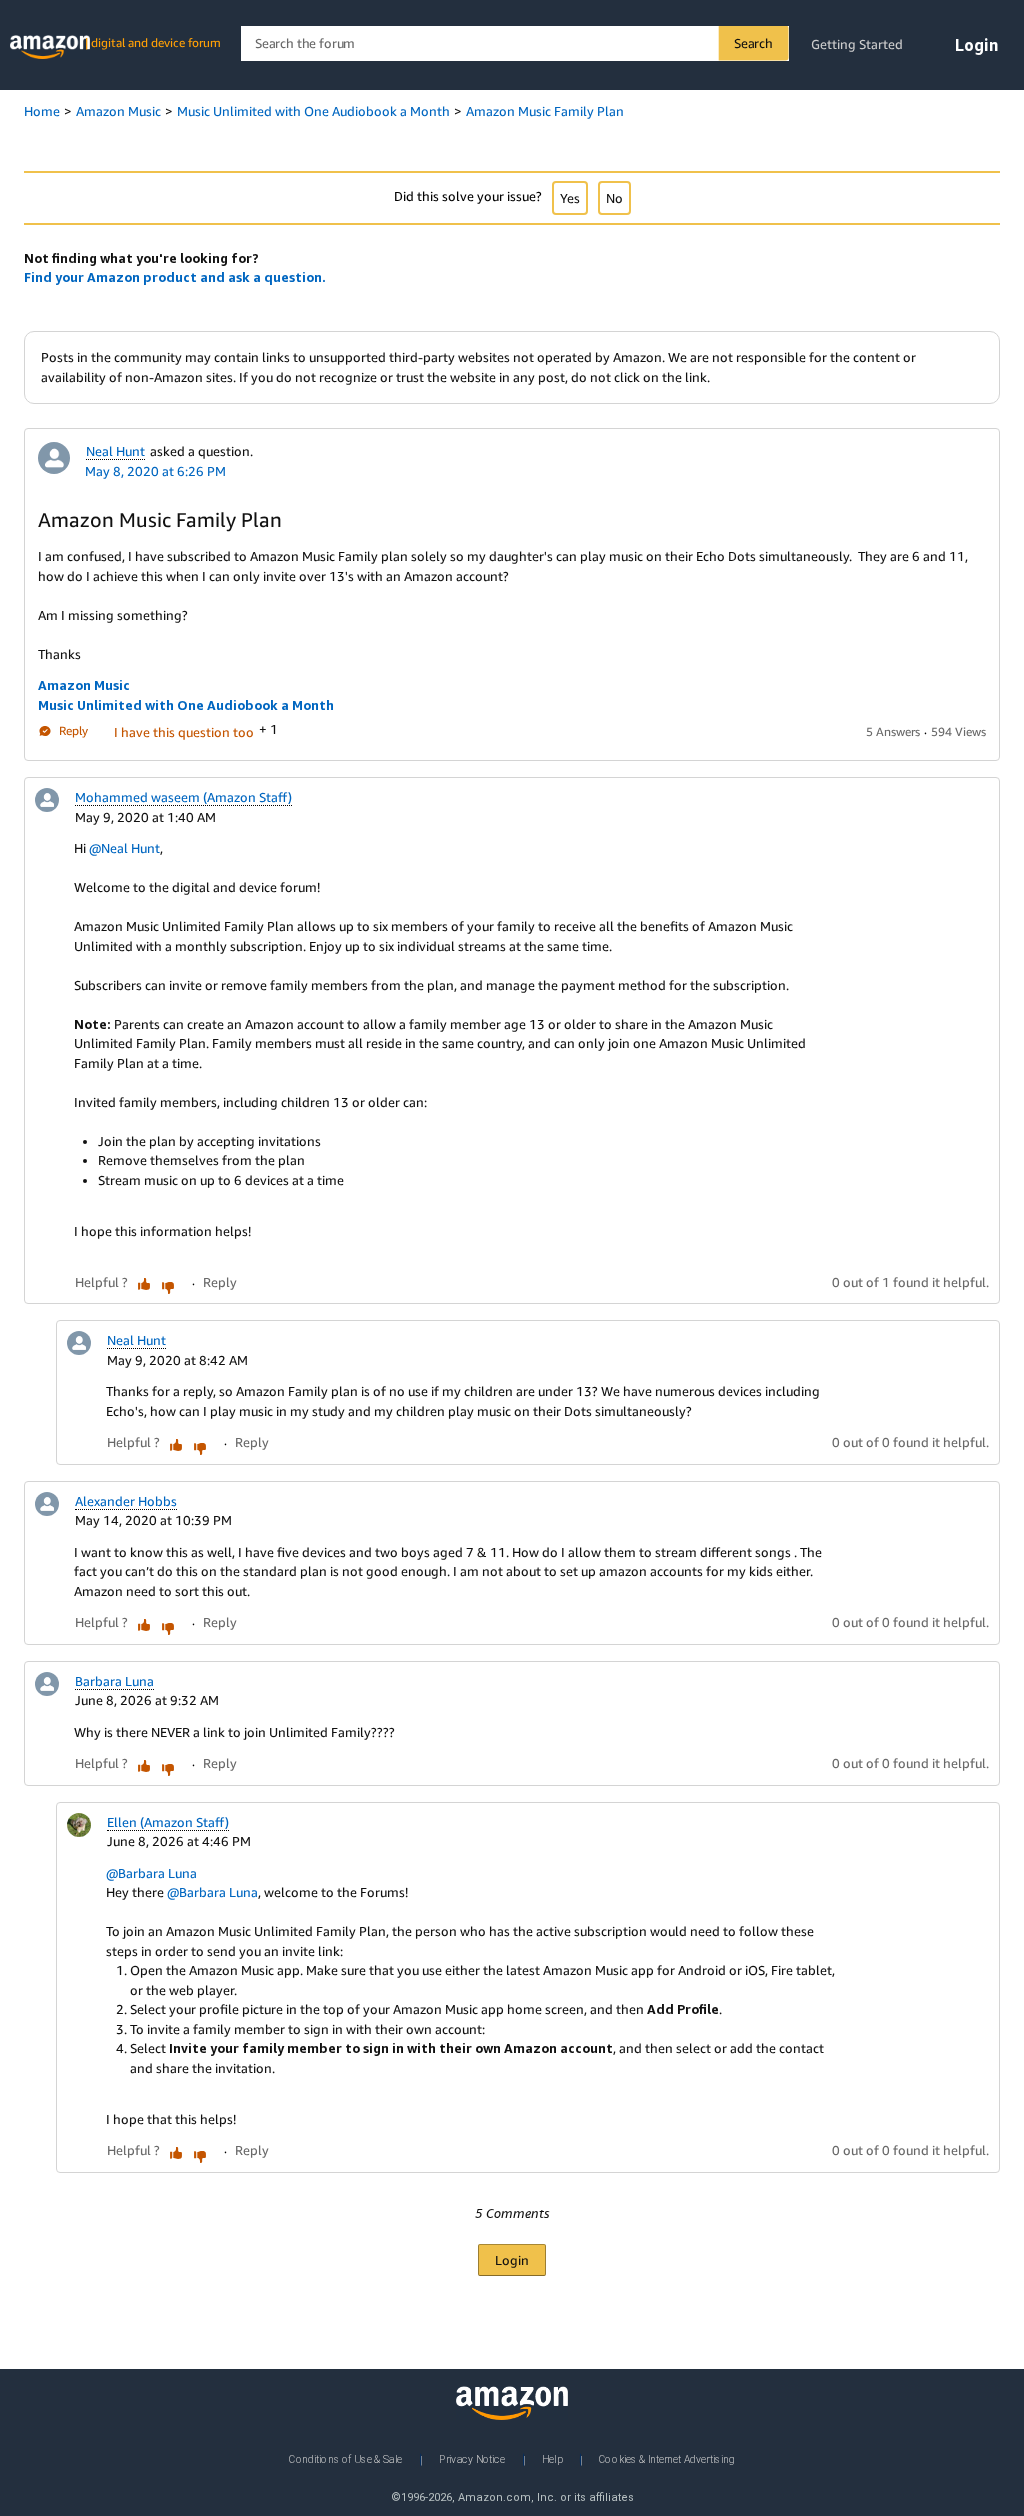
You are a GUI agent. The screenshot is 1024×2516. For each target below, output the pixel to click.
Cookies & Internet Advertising (667, 2459)
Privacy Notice (472, 2459)
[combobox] (514, 43)
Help (552, 2459)
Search (753, 43)
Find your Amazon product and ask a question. (175, 277)
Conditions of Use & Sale (345, 2459)
